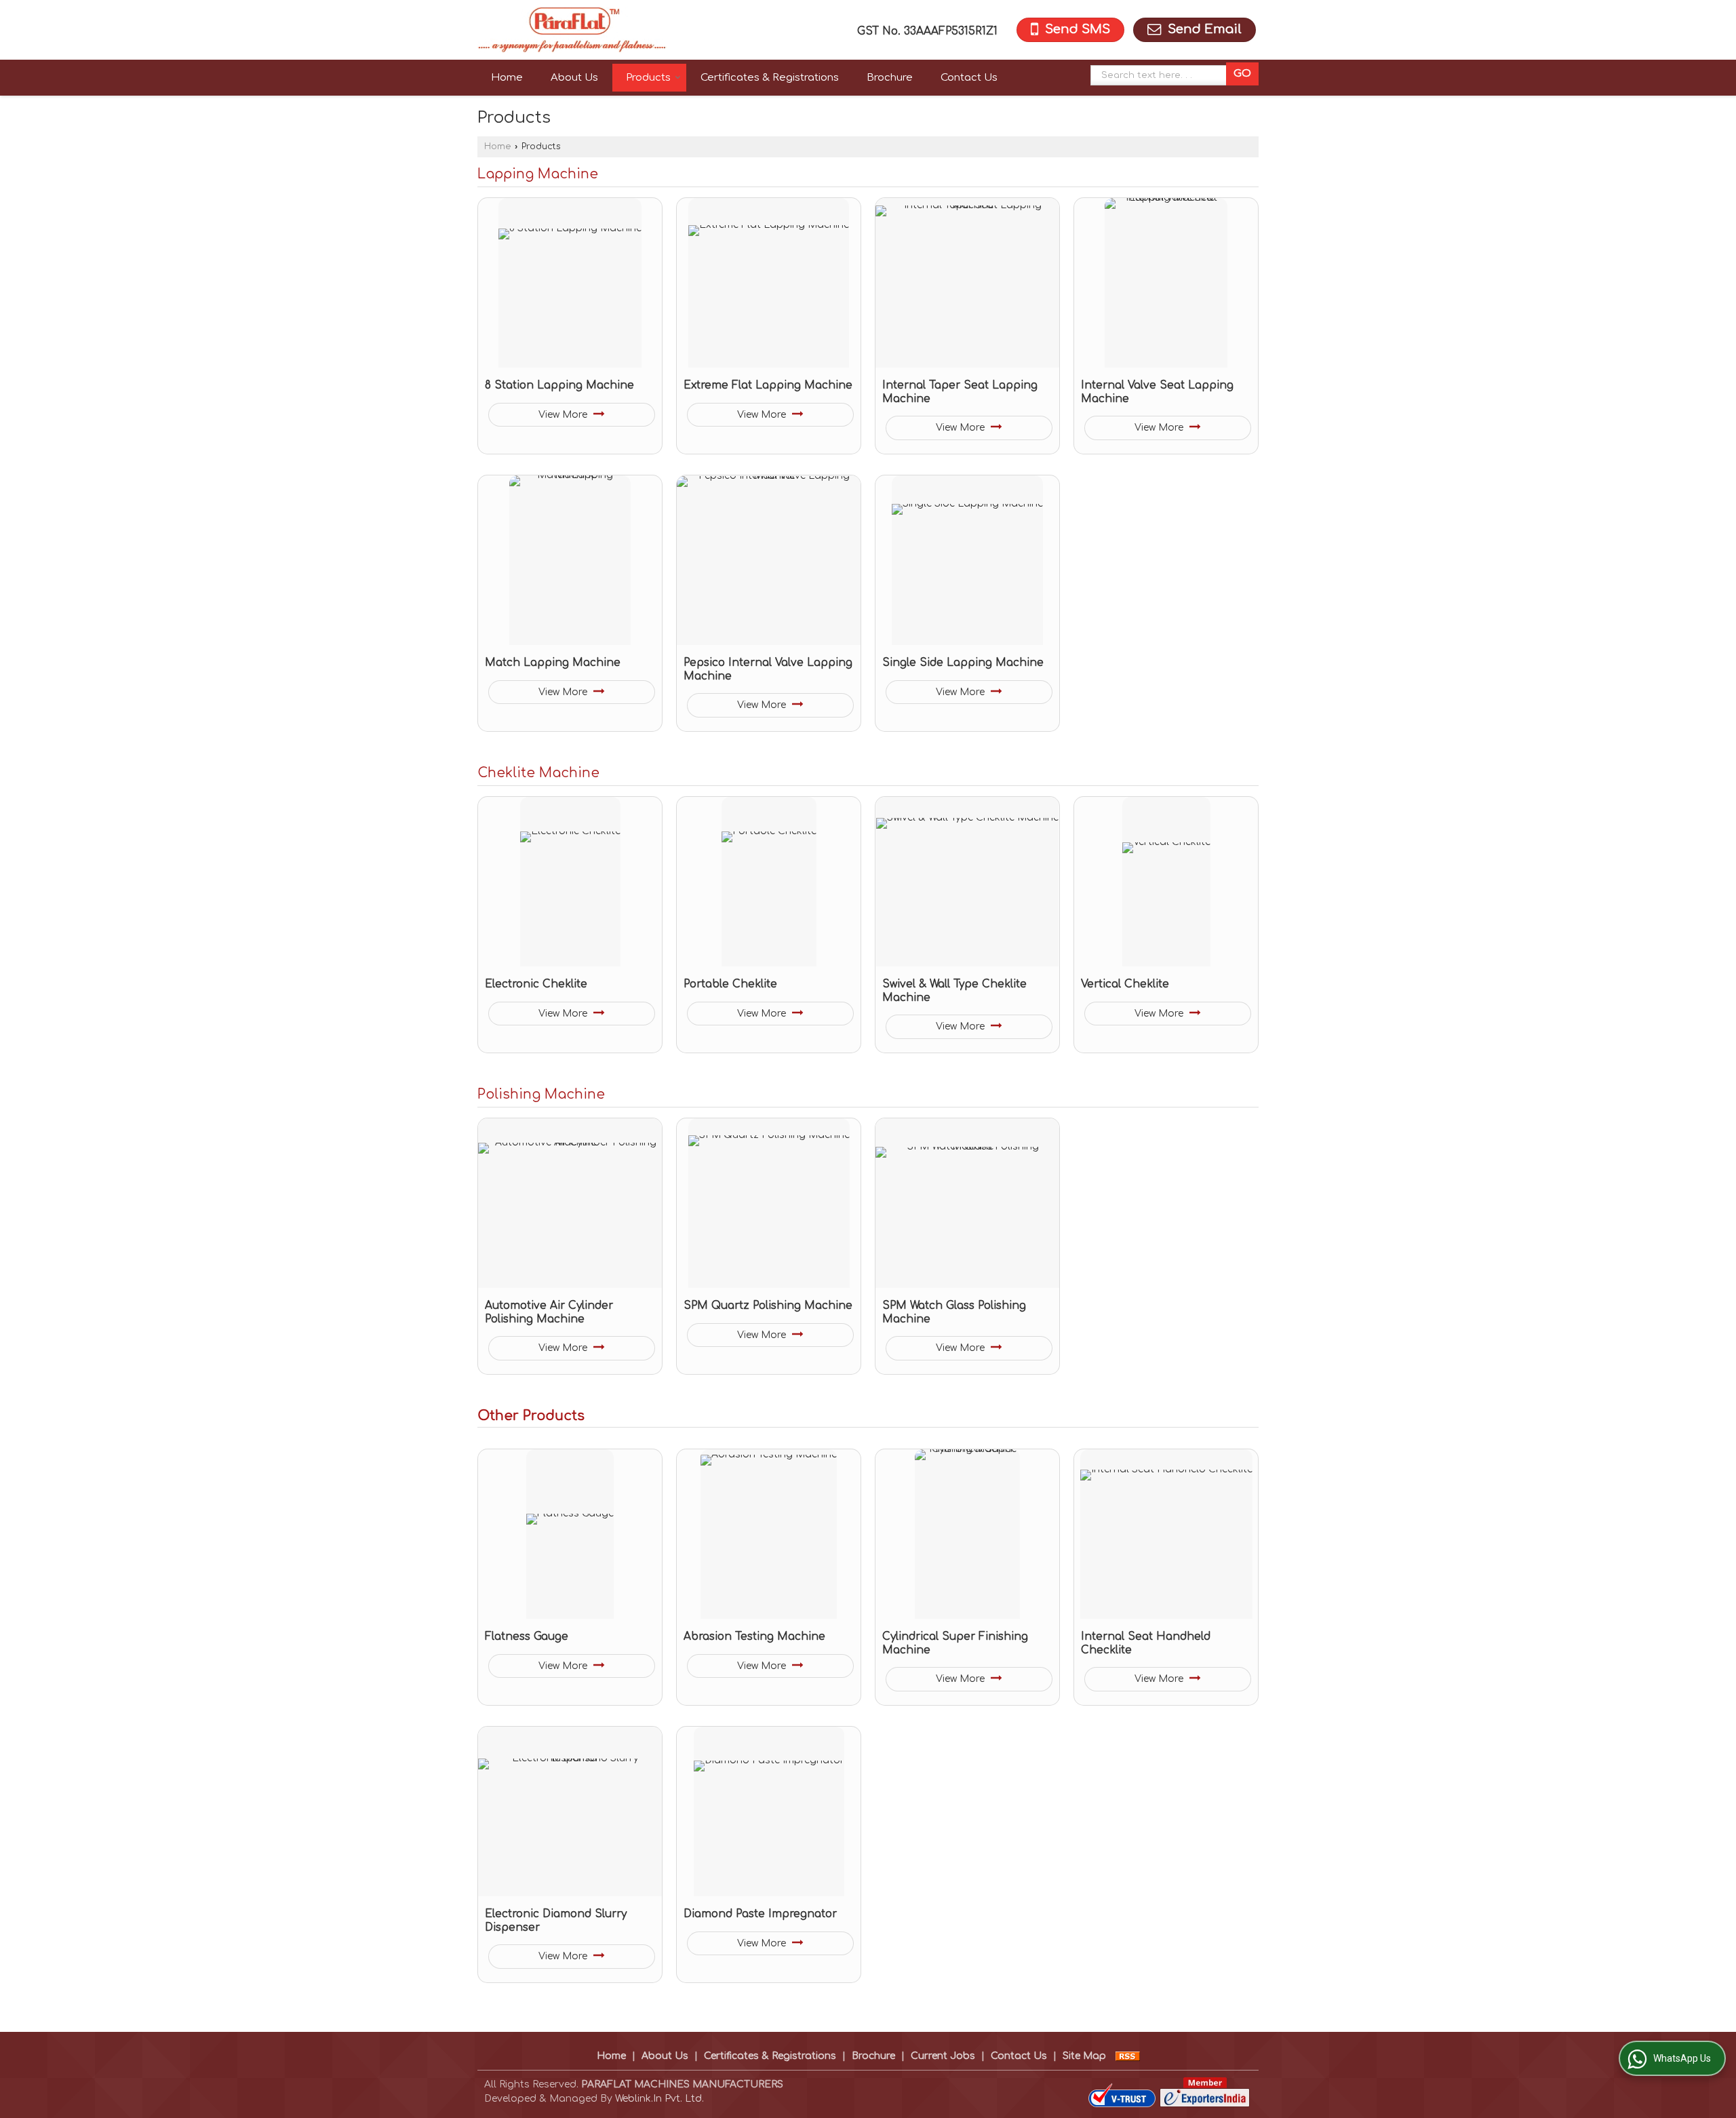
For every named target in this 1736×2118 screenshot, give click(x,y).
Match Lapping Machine (553, 663)
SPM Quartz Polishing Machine (768, 1306)
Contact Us (969, 78)
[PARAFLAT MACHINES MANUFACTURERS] (572, 30)
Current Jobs (943, 2056)
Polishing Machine (541, 1095)
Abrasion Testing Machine (754, 1636)
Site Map (1084, 2056)
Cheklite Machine (538, 773)
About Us (574, 78)
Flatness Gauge (527, 1636)
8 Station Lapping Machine (559, 385)
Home (507, 78)
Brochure (890, 78)
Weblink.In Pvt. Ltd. (659, 2099)
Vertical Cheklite (1125, 984)
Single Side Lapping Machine (963, 663)
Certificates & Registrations (770, 78)
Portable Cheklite (730, 984)
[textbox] (1162, 75)
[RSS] (1128, 2056)
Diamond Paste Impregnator (760, 1914)
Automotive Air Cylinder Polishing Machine (549, 1312)
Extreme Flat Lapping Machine (768, 385)
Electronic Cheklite (536, 984)
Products (648, 78)
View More (564, 415)
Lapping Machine (538, 174)
